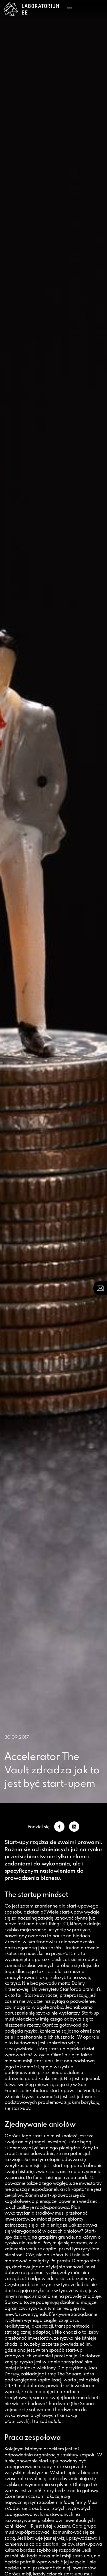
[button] (70, 7)
